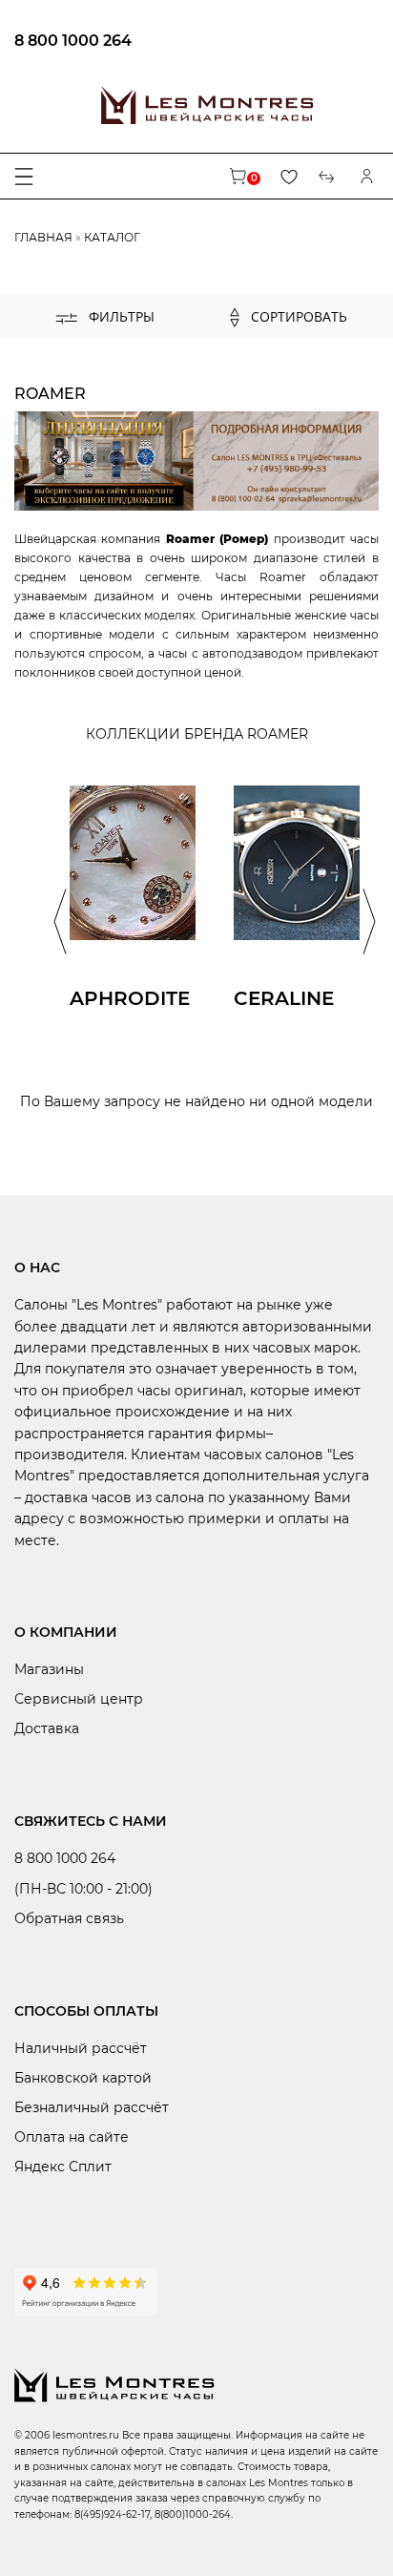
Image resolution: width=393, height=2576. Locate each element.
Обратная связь (69, 1918)
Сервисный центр (79, 1699)
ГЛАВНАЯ (43, 237)
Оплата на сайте (72, 2137)
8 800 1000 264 (73, 41)
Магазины (49, 1669)
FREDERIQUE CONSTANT (141, 370)
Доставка (47, 1728)
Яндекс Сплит (63, 2167)
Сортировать (297, 316)
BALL (82, 344)
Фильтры (120, 316)
